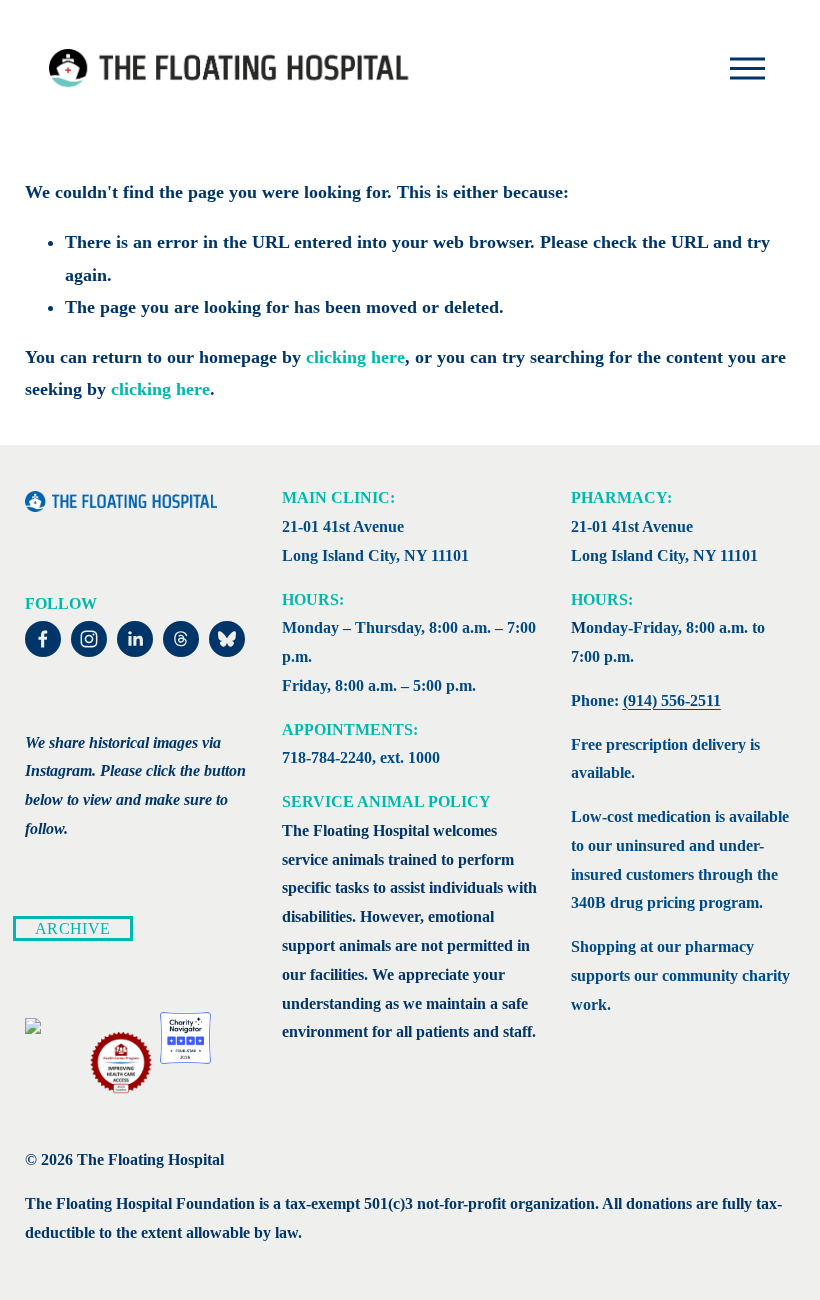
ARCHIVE (72, 928)
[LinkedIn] (135, 639)
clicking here (355, 357)
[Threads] (181, 639)
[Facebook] (43, 639)
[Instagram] (89, 639)
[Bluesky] (227, 639)
